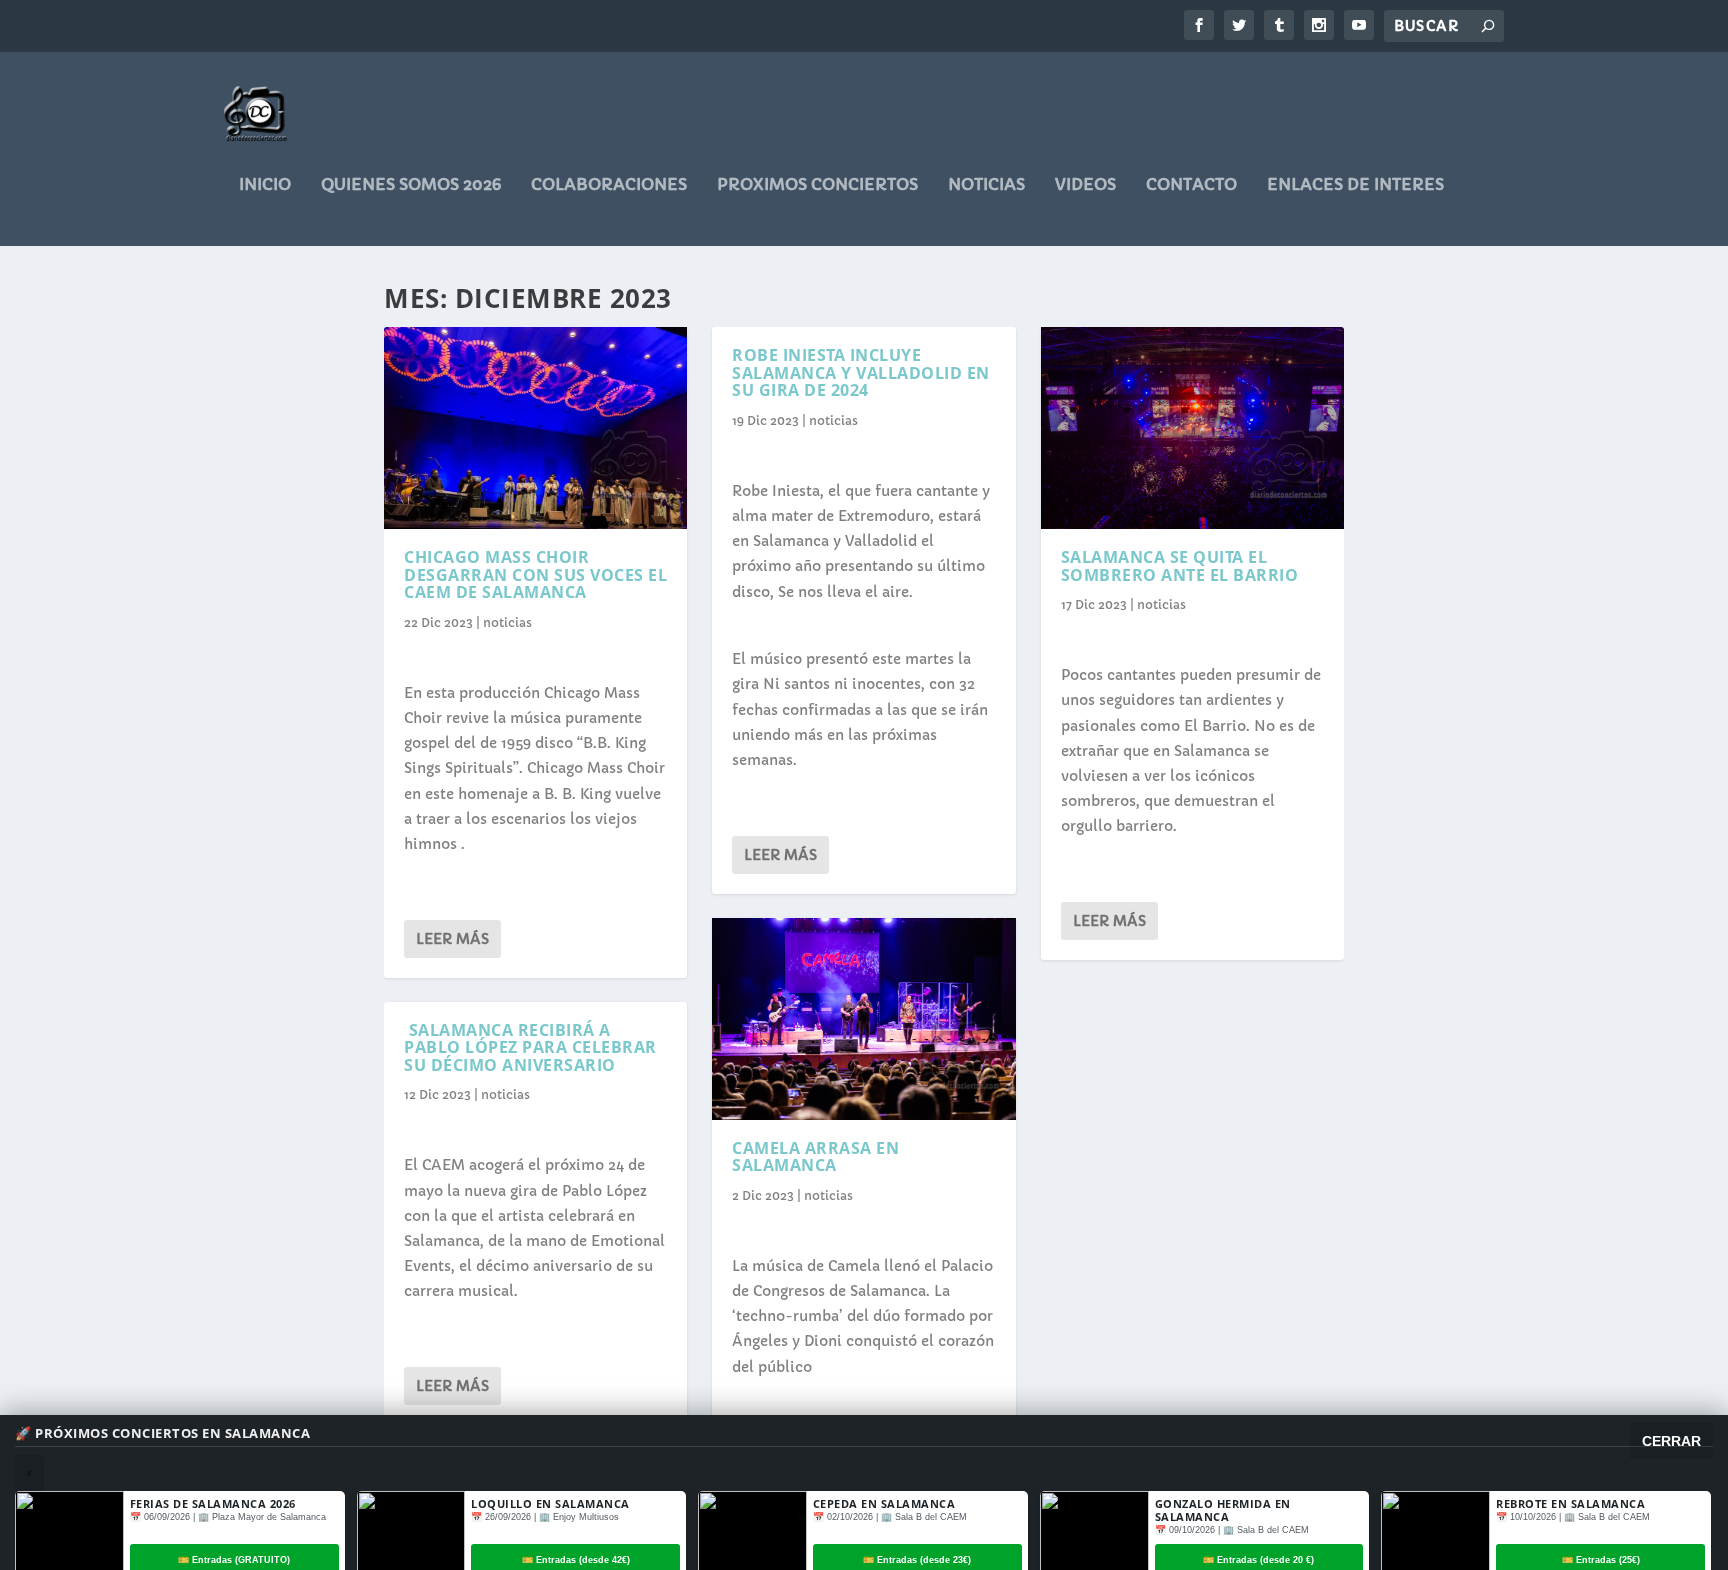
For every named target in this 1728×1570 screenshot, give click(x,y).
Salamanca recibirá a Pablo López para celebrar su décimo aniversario (530, 1047)
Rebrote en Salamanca (1570, 1503)
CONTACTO (1191, 185)
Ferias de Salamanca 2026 (213, 1503)
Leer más (452, 939)
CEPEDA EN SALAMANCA (884, 1503)
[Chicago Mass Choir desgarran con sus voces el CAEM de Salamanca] (535, 428)
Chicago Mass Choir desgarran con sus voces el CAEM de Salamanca (535, 574)
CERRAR (1671, 1441)
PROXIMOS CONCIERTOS (817, 185)
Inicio (265, 185)
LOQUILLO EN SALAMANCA (550, 1503)
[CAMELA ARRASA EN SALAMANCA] (863, 1019)
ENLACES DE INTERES (1355, 185)
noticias (986, 185)
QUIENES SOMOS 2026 (411, 185)
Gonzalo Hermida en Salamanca (1223, 1510)
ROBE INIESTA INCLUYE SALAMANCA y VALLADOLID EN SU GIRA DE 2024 (861, 372)
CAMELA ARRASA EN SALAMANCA (815, 1157)
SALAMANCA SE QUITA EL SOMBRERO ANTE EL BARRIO (1180, 566)
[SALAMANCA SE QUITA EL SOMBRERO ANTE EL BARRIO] (1192, 428)
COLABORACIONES (609, 185)
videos (1085, 185)
